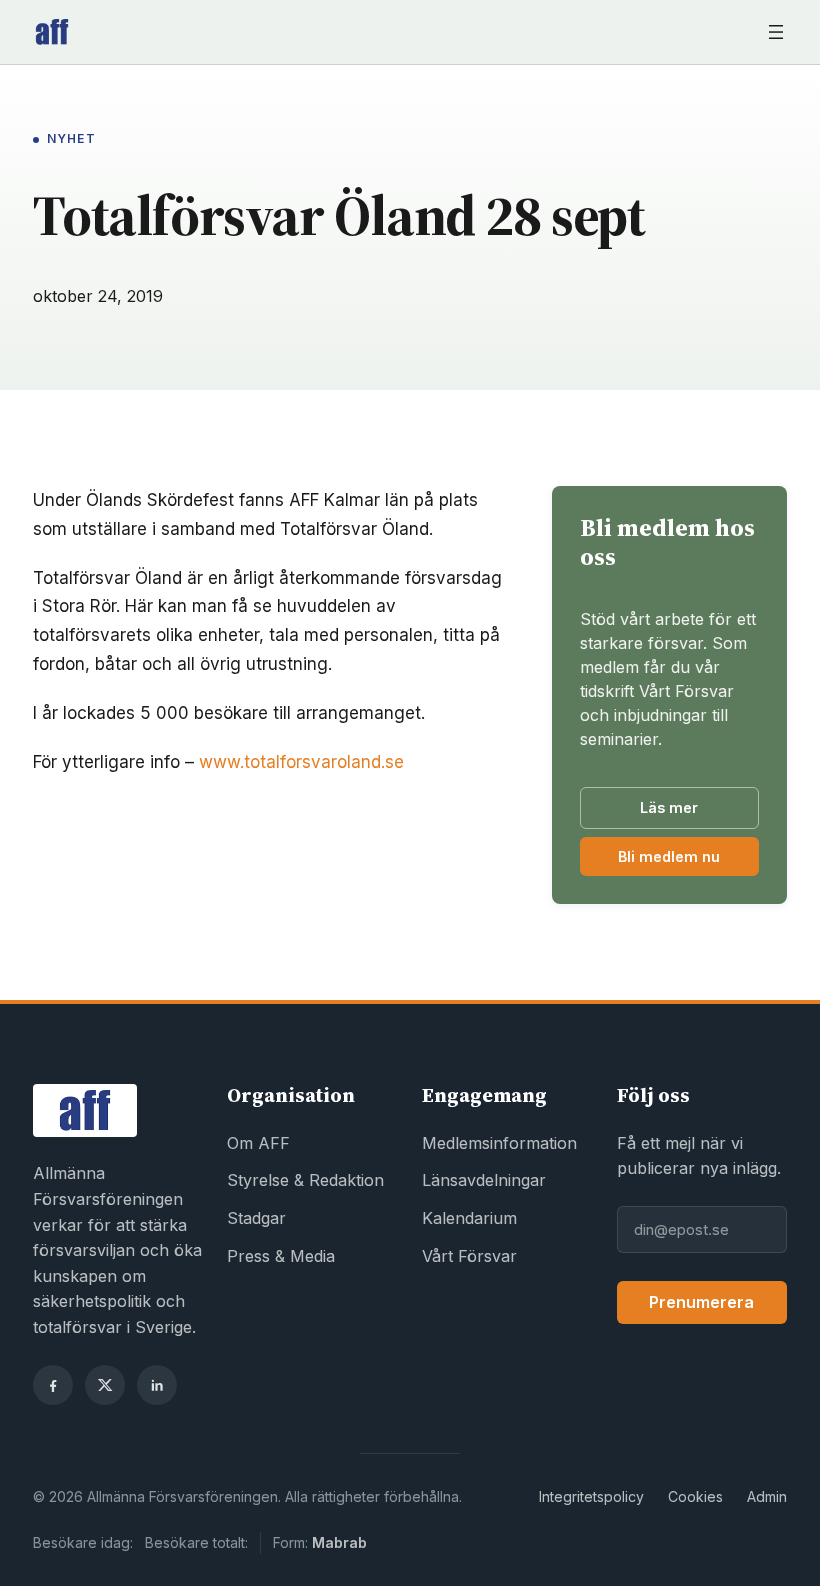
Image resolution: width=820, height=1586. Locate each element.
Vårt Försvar (469, 1256)
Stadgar (256, 1218)
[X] (105, 1385)
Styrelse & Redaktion (305, 1180)
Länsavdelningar (484, 1180)
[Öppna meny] (776, 32)
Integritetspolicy (591, 1496)
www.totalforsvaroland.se (301, 762)
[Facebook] (53, 1385)
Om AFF (258, 1143)
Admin (767, 1496)
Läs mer (669, 807)
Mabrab (339, 1542)
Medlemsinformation (499, 1143)
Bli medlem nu (688, 861)
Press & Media (281, 1256)
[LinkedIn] (157, 1385)
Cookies (695, 1496)
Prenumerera (701, 1302)
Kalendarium (469, 1218)
